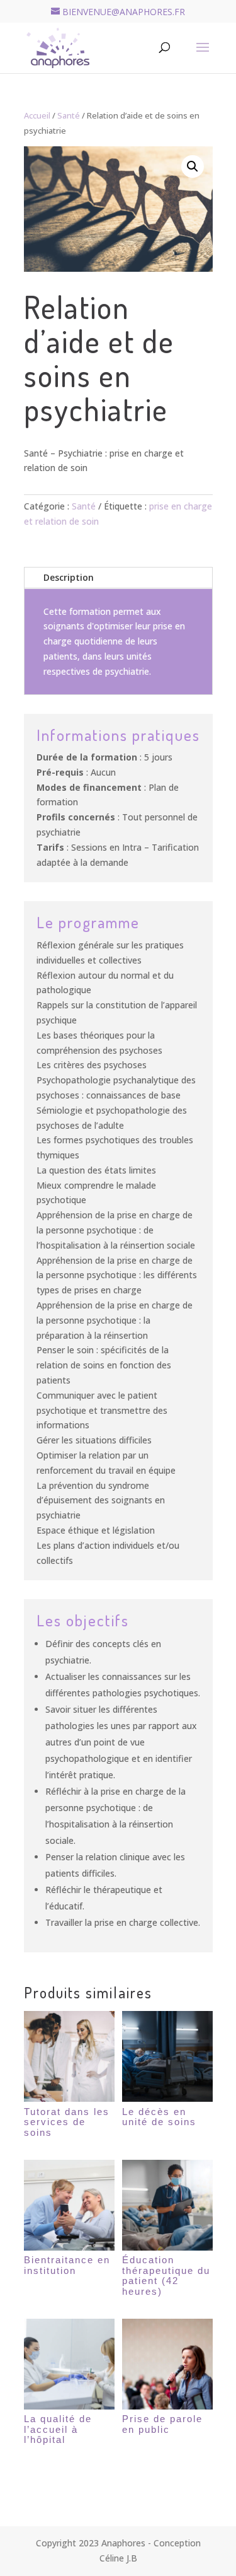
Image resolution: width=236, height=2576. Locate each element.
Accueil (37, 115)
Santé (69, 115)
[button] (193, 166)
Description (69, 577)
